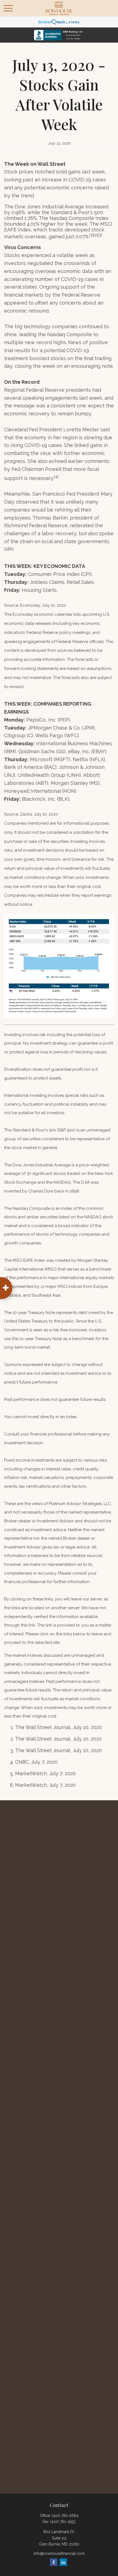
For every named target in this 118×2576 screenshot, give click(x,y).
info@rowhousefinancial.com (59, 2553)
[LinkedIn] (63, 2562)
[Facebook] (54, 2562)
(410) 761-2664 (65, 2516)
